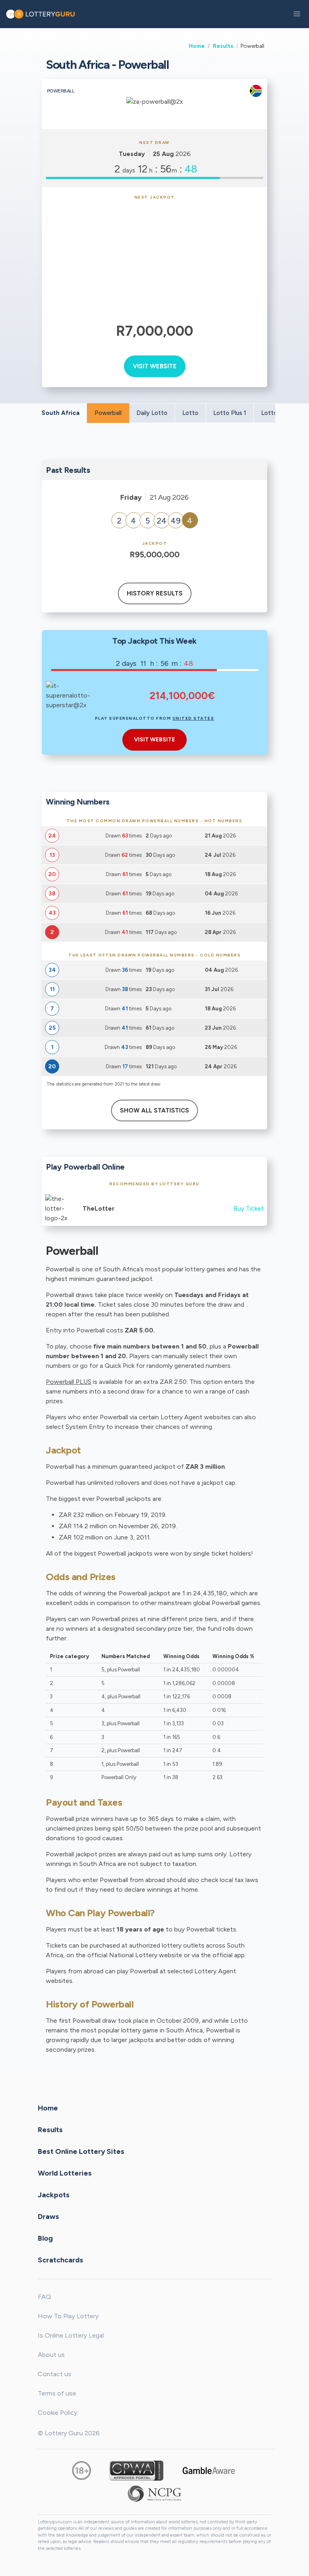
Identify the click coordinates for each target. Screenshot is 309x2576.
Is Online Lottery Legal (71, 2335)
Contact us (55, 2374)
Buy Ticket (249, 1208)
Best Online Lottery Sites (81, 2151)
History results (155, 593)
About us (51, 2355)
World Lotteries (65, 2173)
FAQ (44, 2297)
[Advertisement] (155, 260)
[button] (297, 14)
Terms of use (57, 2393)
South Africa (61, 413)
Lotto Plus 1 (230, 413)
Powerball (108, 413)
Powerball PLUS (69, 1382)
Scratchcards (61, 2260)
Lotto (190, 413)
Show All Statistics (154, 1110)
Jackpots (54, 2194)
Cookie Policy (58, 2413)
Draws (48, 2216)
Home (197, 46)
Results (223, 46)
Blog (45, 2238)
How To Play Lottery (68, 2316)
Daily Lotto (152, 413)
